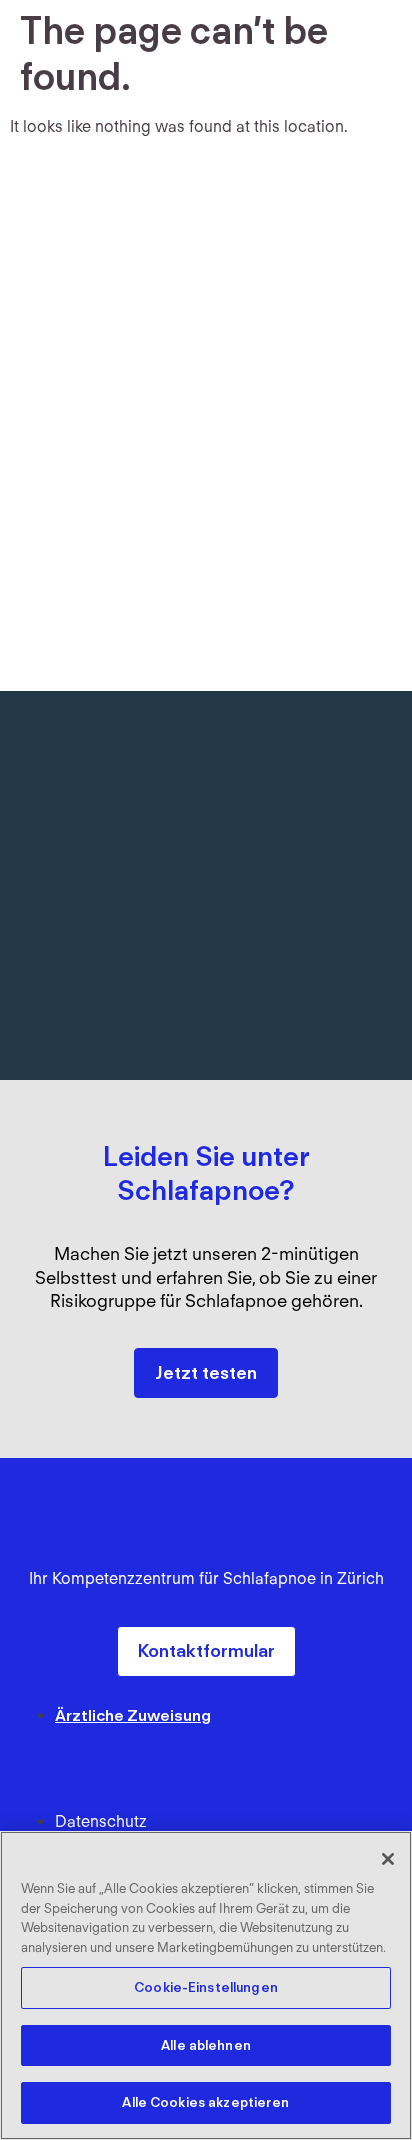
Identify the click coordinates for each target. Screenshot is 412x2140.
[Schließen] (388, 1859)
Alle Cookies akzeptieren (205, 2102)
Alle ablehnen (206, 2045)
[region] (206, 1985)
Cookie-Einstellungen (206, 1987)
